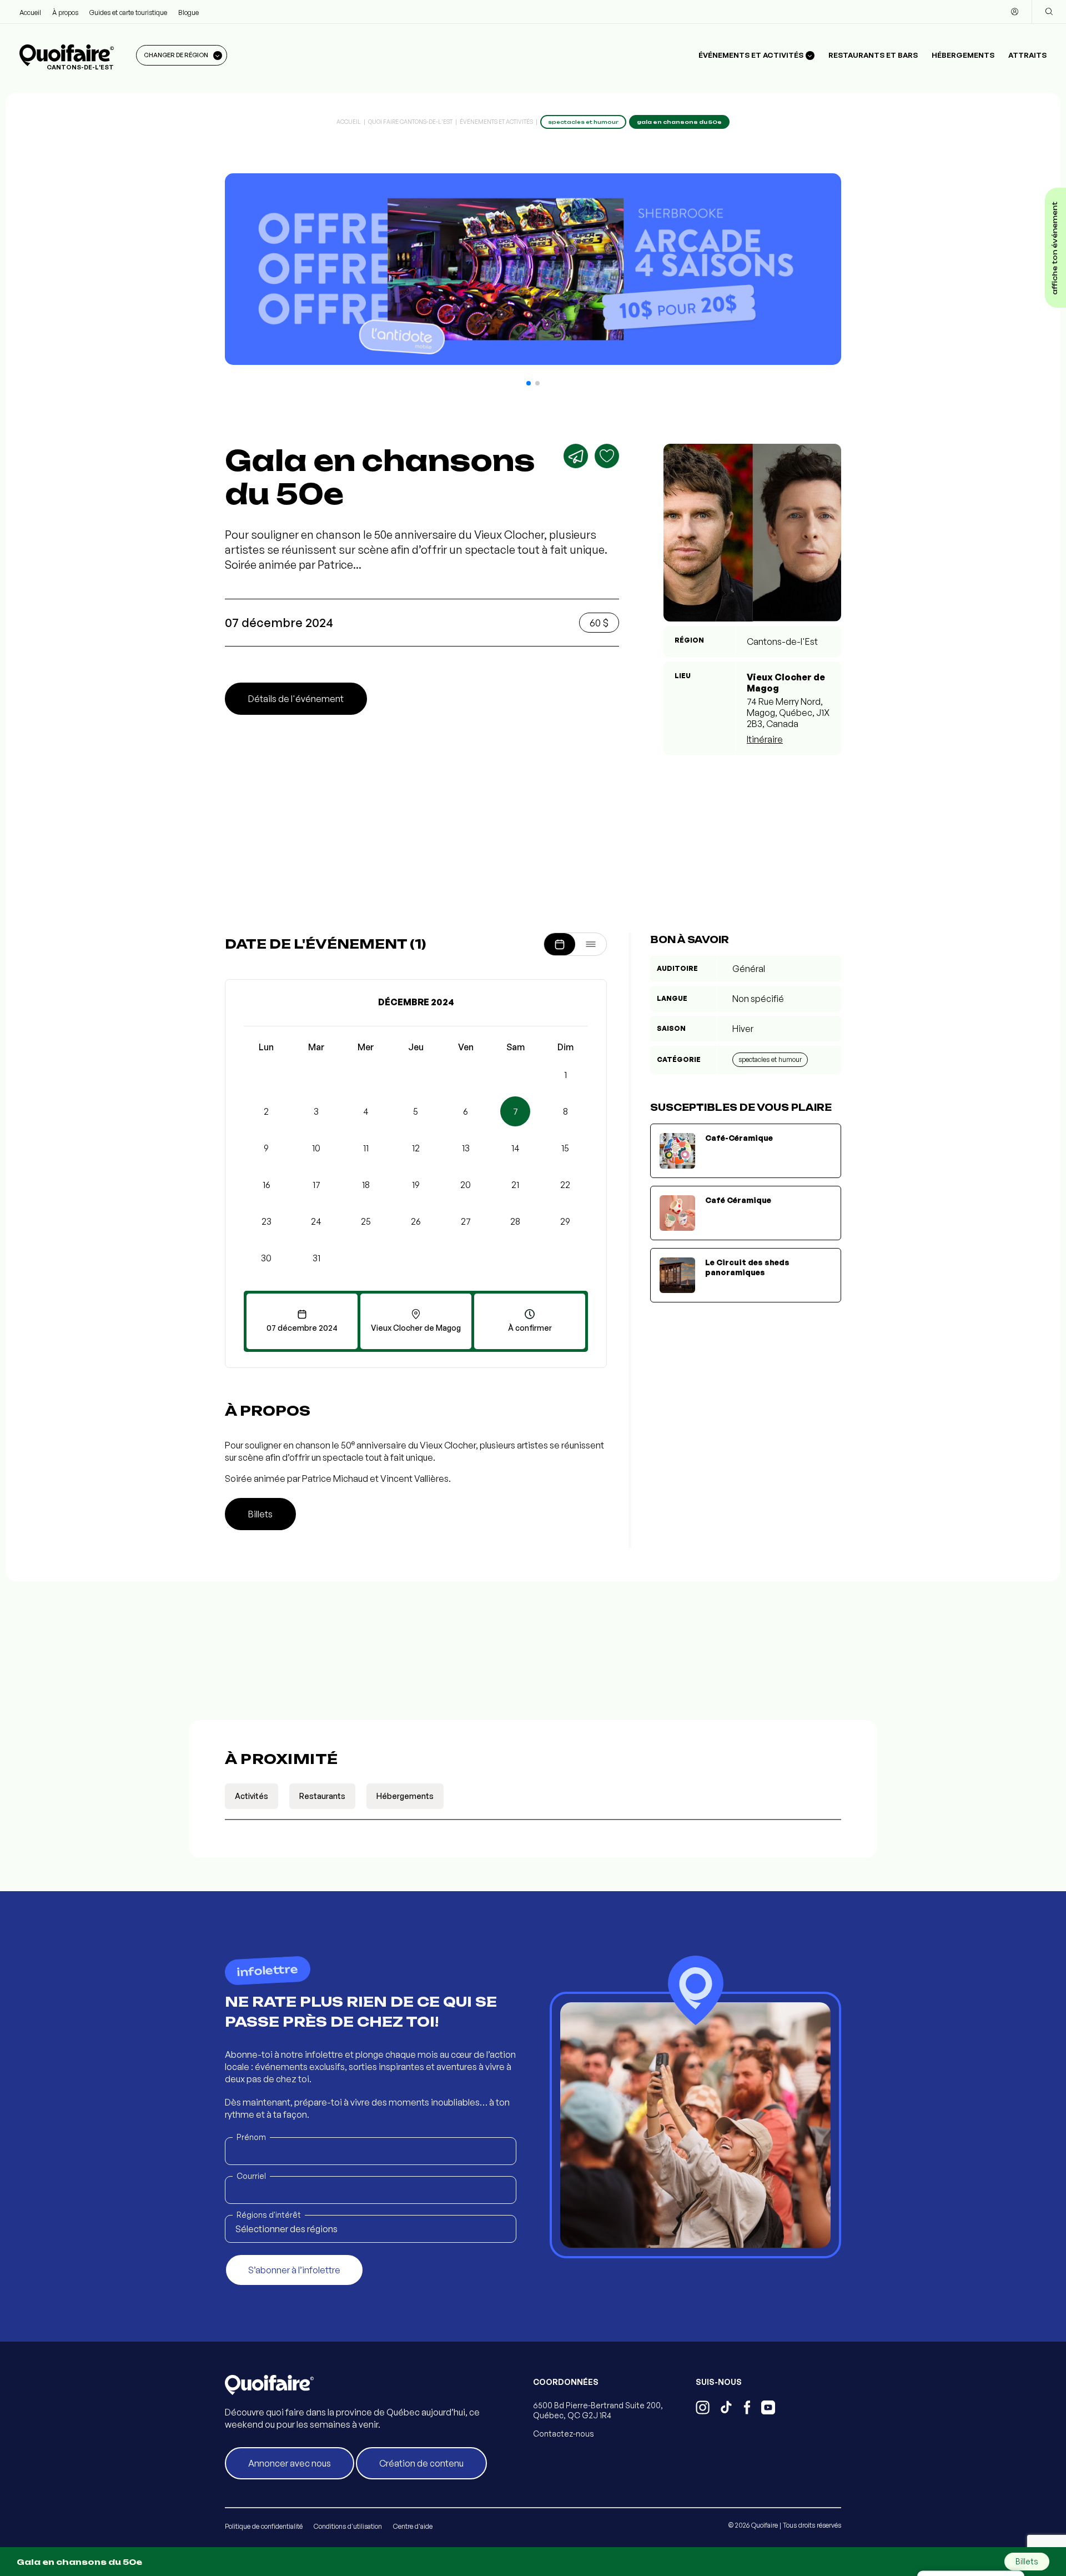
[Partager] (576, 456)
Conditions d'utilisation (348, 2526)
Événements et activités (496, 122)
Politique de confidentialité (264, 2526)
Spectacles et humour (770, 1059)
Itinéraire (765, 739)
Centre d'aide (413, 2526)
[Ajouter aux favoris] (607, 456)
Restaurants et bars (873, 55)
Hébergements (963, 55)
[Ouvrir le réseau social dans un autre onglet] (703, 2409)
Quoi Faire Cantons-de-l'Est (410, 122)
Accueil (30, 12)
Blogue (188, 12)
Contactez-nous (564, 2434)
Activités (252, 1796)
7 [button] (516, 1111)
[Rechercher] (1049, 12)
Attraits (1027, 55)
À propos (65, 12)
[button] (529, 383)
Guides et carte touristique (128, 12)
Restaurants (322, 1796)
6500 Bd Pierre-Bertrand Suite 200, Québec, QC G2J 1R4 (598, 2410)
